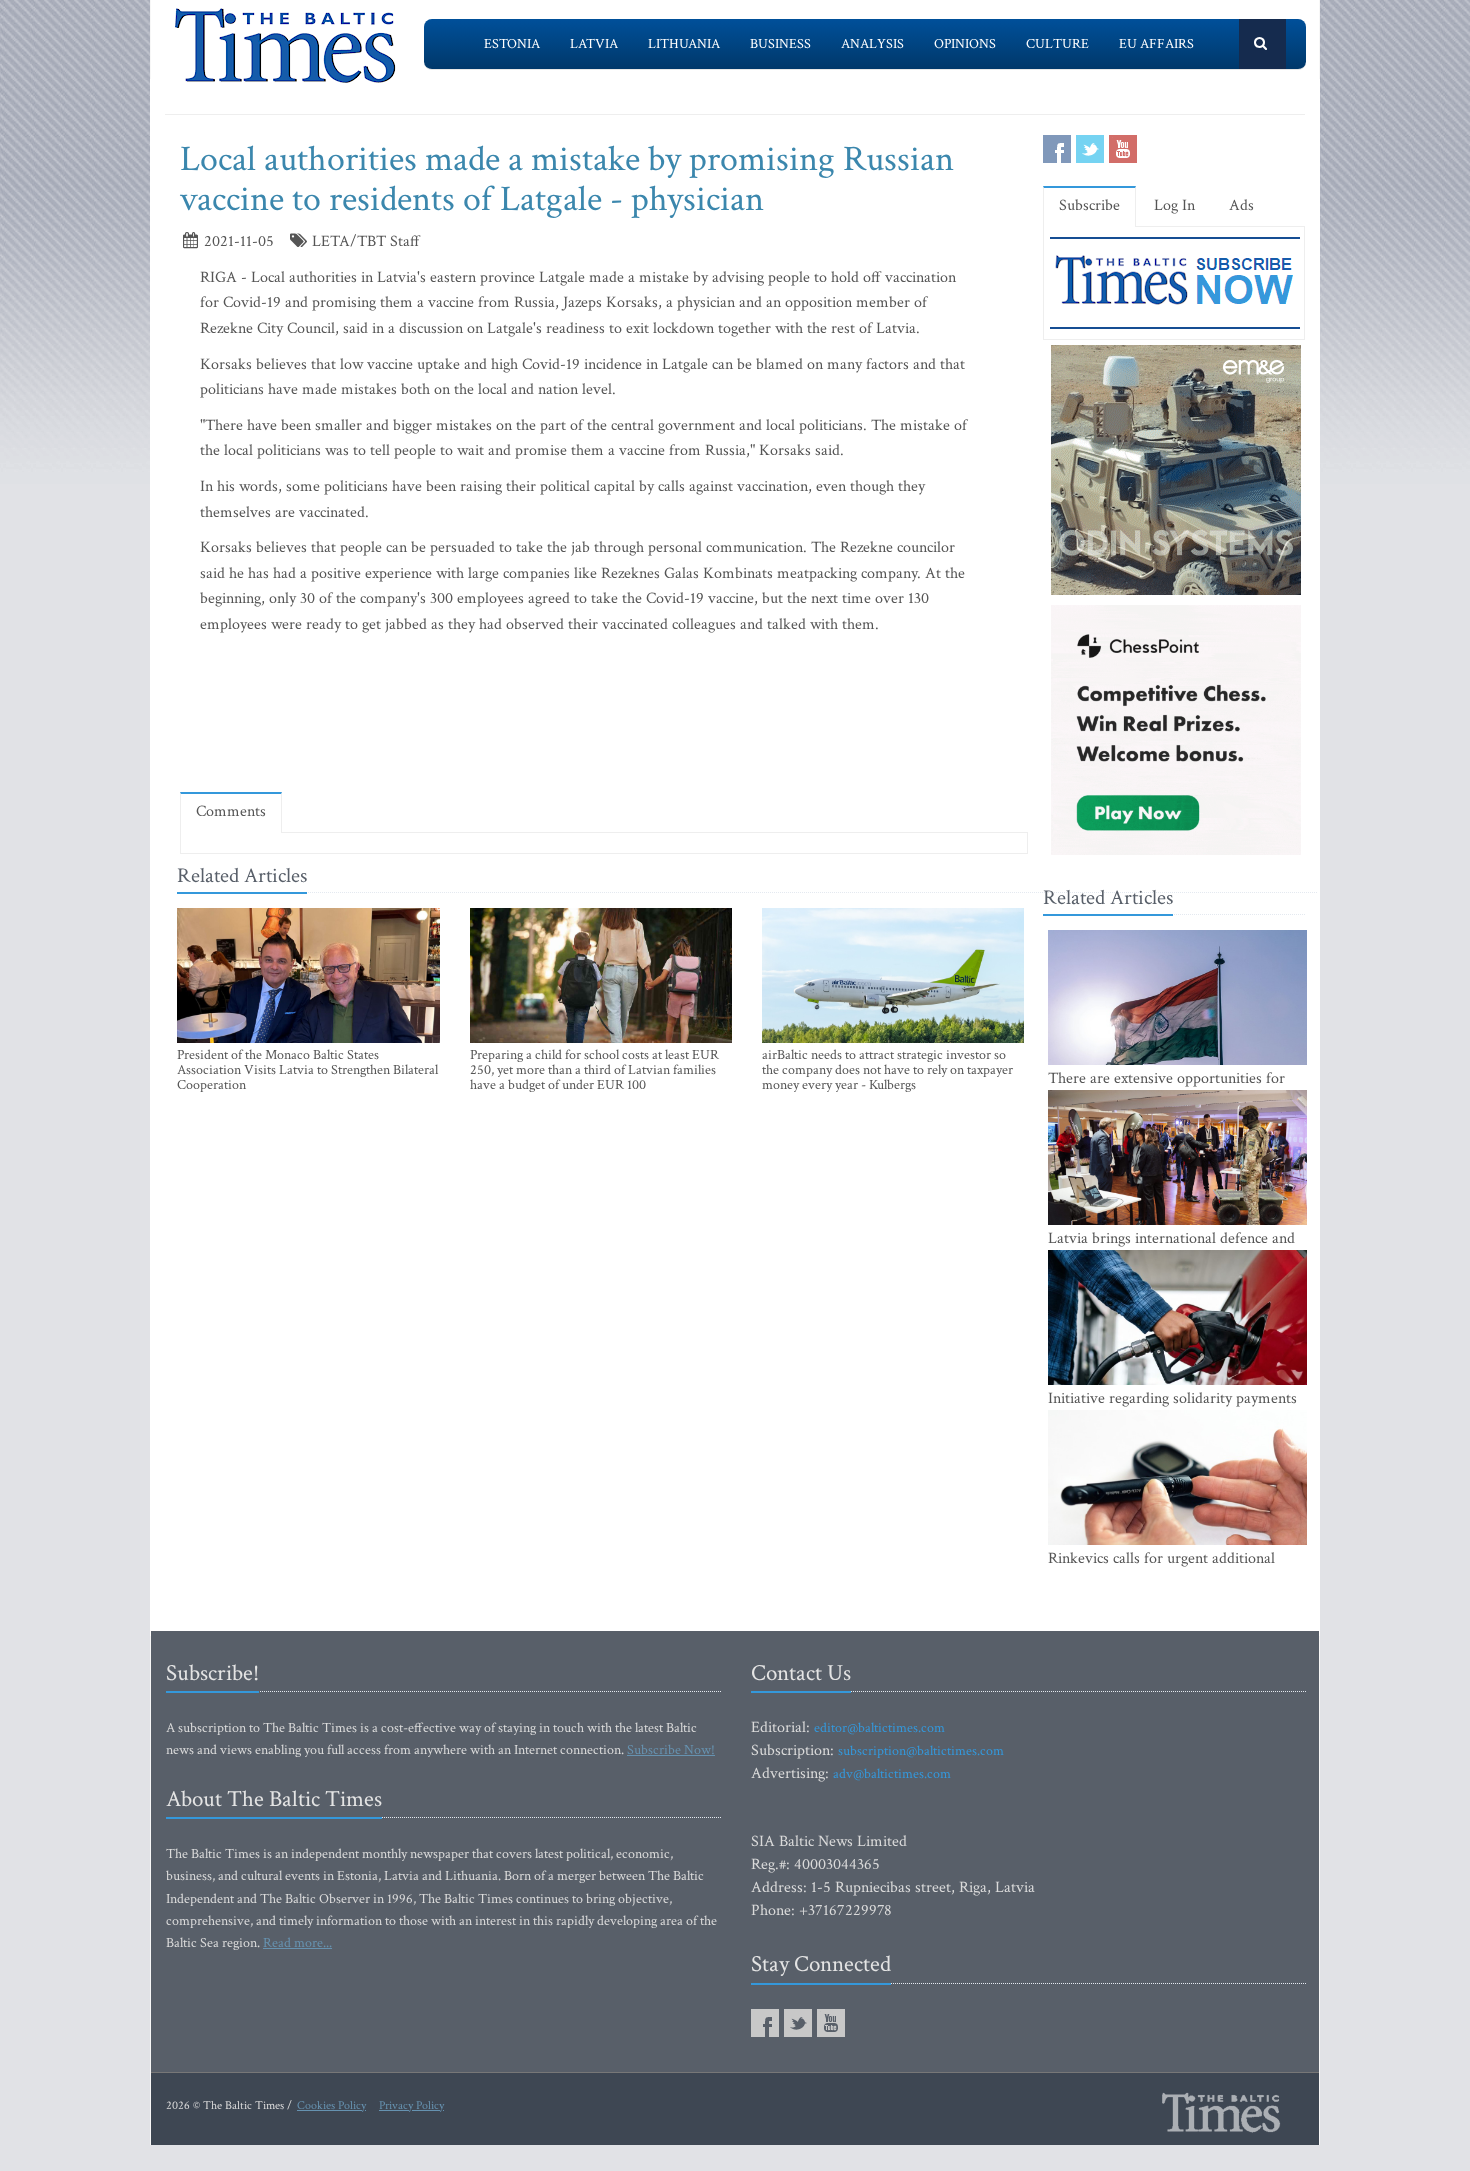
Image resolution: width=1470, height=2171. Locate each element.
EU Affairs (1156, 44)
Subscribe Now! (671, 1750)
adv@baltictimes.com (892, 1774)
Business (780, 44)
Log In (1174, 205)
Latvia (594, 44)
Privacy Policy (411, 2105)
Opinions (965, 44)
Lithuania (684, 44)
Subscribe (1089, 205)
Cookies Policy (331, 2105)
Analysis (872, 44)
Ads (1241, 205)
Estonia (512, 44)
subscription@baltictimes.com (921, 1751)
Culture (1057, 44)
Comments (231, 811)
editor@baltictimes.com (879, 1728)
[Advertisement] (604, 718)
